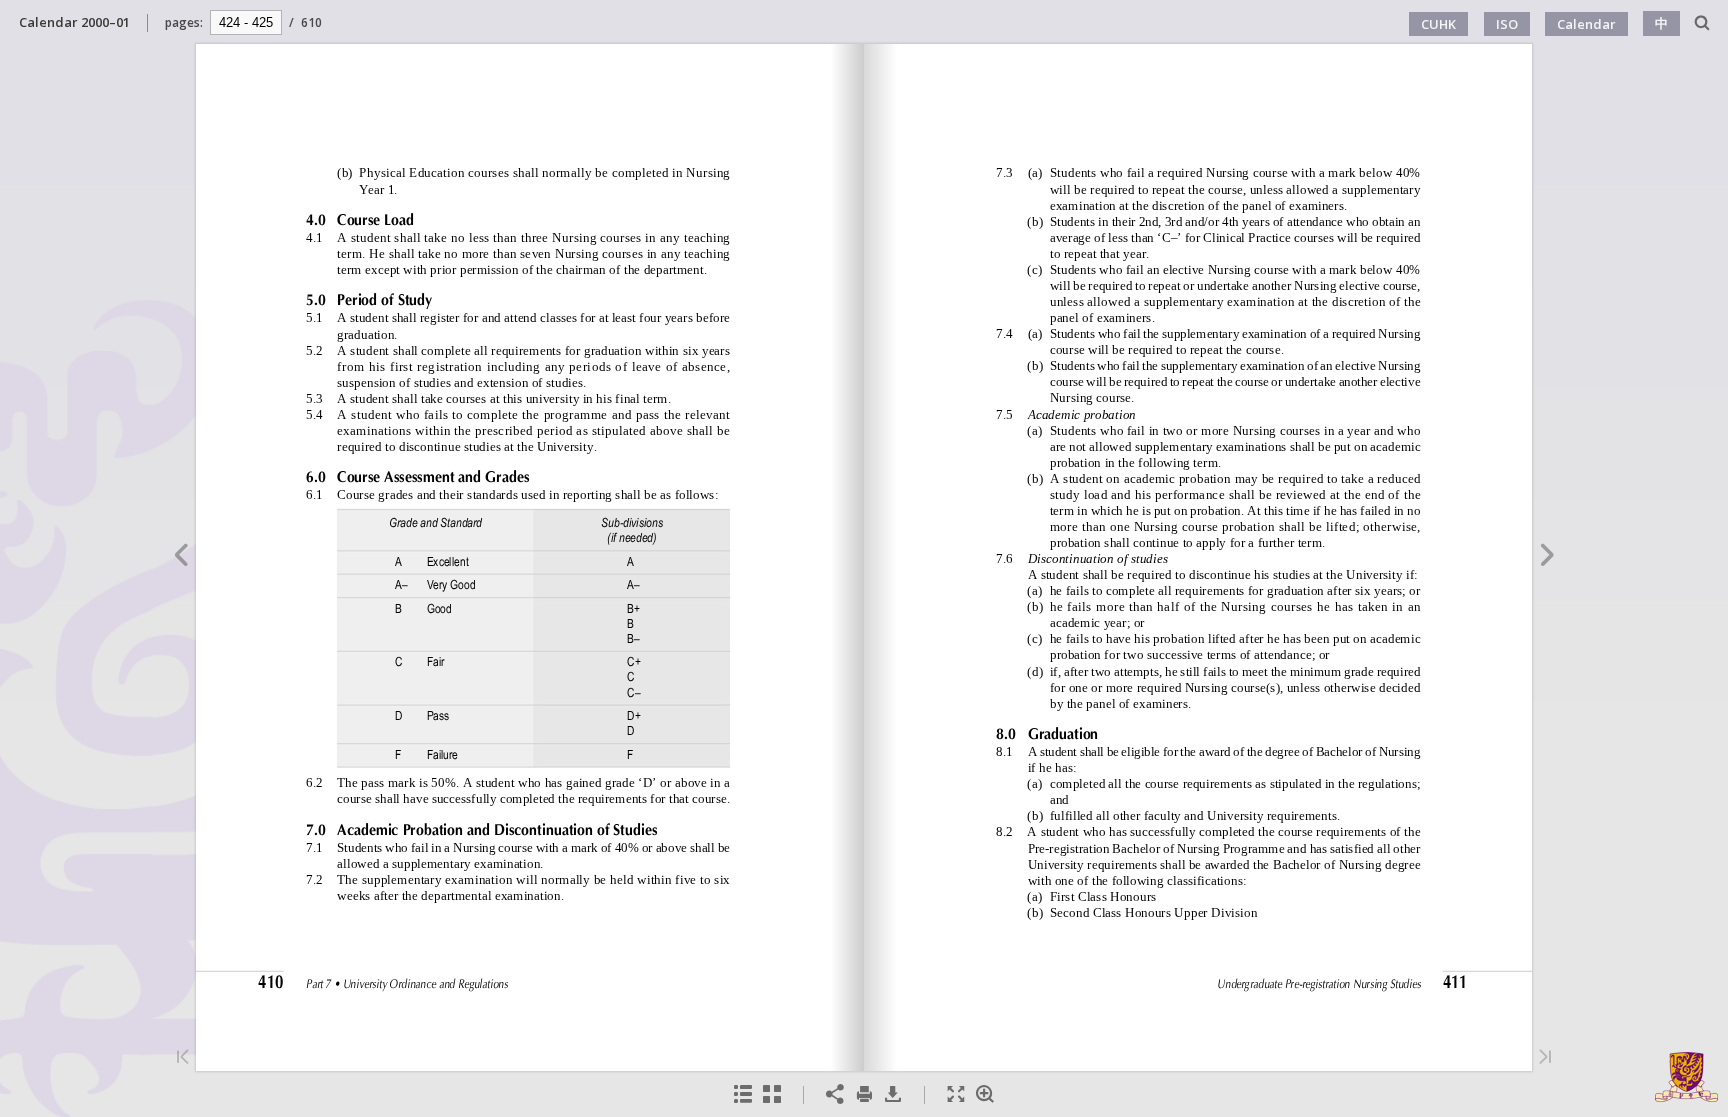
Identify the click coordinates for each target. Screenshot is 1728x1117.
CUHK (1438, 24)
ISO (1507, 24)
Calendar (1586, 24)
